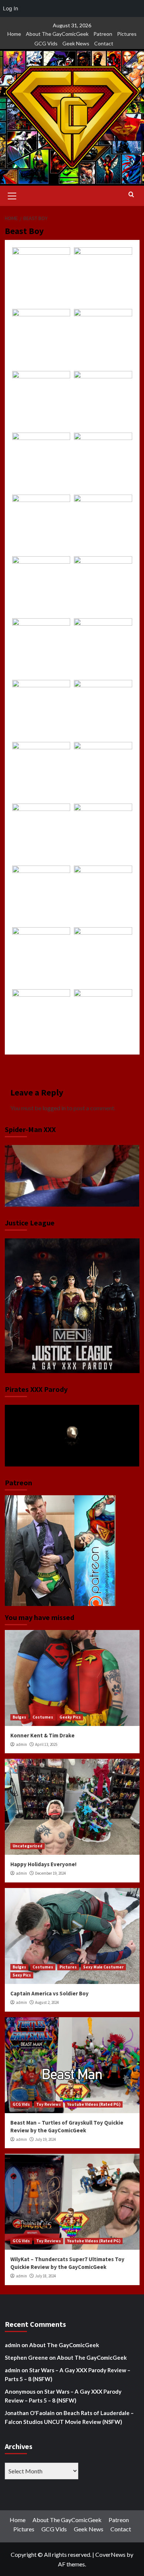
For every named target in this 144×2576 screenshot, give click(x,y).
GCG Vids (46, 43)
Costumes (43, 1717)
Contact (104, 43)
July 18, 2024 (45, 2276)
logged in (54, 1108)
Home (14, 34)
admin (21, 1744)
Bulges (19, 1717)
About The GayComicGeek (57, 34)
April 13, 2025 (46, 1744)
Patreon (103, 34)
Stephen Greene (26, 2357)
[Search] (131, 195)
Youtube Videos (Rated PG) (94, 2104)
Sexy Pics (22, 1975)
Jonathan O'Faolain (30, 2413)
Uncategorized (28, 1846)
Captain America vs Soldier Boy (49, 1993)
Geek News (76, 43)
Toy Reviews (49, 2104)
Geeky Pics (70, 1717)
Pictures (127, 34)
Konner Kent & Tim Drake (42, 1735)
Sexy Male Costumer (103, 1967)
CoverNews (110, 2554)
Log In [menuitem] (11, 8)
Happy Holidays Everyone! (43, 1864)
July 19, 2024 (45, 2139)
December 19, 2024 (50, 1873)
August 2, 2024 (47, 2002)
